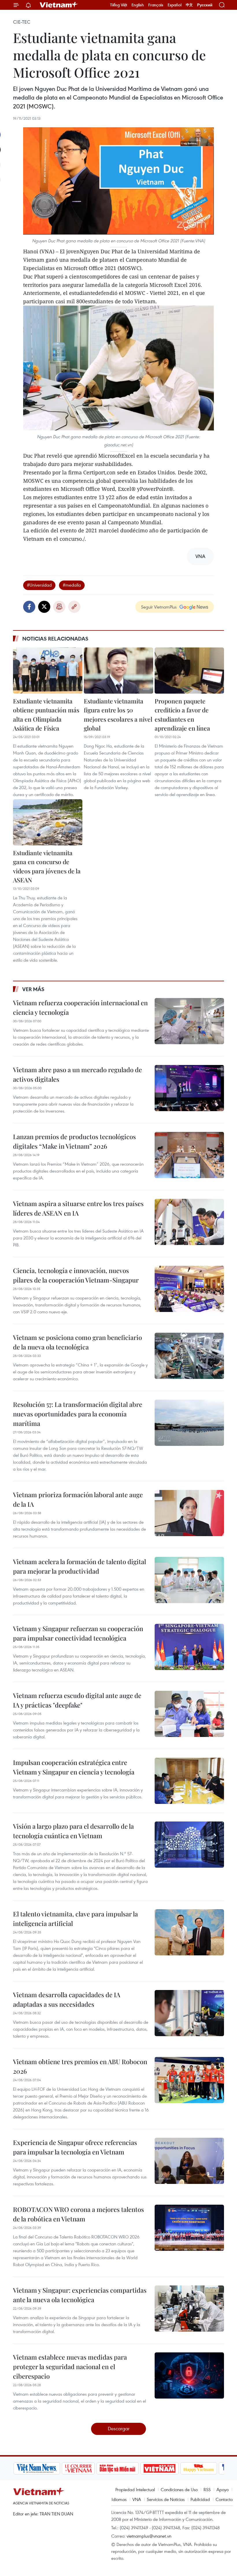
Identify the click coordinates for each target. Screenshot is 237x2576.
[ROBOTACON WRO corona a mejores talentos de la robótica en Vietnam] (189, 2228)
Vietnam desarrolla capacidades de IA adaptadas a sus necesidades (67, 1999)
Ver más (33, 989)
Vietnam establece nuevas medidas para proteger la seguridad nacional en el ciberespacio (70, 2367)
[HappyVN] (198, 2468)
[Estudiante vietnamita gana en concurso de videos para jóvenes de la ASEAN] (48, 822)
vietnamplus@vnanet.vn (149, 2536)
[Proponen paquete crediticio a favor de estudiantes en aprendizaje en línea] (189, 671)
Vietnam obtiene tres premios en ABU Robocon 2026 (80, 2066)
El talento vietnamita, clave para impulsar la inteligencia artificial (75, 1919)
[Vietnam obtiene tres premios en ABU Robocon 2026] (189, 2080)
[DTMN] (117, 2468)
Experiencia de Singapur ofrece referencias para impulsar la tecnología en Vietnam (75, 2147)
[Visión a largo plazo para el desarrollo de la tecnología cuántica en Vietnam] (189, 1845)
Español (175, 5)
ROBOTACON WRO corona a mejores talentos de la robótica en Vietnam (78, 2214)
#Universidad (39, 585)
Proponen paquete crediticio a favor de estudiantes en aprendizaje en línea (182, 715)
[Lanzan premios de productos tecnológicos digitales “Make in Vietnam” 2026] (189, 1155)
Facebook (29, 607)
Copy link (74, 607)
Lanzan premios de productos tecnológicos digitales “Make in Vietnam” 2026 (74, 1141)
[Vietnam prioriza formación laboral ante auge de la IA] (189, 1513)
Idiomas (119, 2499)
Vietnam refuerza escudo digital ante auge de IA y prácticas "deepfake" (77, 1700)
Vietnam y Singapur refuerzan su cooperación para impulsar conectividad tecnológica (78, 1633)
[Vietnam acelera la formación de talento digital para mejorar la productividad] (189, 1580)
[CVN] (78, 2468)
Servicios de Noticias (166, 2499)
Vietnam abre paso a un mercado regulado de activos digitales (77, 1074)
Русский (205, 5)
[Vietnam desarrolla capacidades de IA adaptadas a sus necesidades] (189, 2013)
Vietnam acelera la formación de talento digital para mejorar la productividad (79, 1566)
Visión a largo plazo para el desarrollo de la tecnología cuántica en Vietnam (73, 1831)
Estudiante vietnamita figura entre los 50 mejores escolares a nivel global (118, 715)
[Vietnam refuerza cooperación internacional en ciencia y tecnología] (189, 1021)
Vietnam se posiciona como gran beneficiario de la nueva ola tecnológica (77, 1342)
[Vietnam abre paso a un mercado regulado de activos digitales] (189, 1088)
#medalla (72, 585)
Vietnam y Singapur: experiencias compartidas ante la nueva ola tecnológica (80, 2295)
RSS (207, 2489)
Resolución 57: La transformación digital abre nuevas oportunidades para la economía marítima (78, 1414)
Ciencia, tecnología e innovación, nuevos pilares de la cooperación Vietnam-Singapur (76, 1275)
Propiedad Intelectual (135, 2489)
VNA (137, 2499)
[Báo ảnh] (159, 2468)
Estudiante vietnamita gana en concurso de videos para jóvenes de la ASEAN (47, 866)
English (138, 5)
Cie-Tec (22, 22)
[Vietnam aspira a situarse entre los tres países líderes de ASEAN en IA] (189, 1222)
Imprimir (59, 607)
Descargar (119, 2428)
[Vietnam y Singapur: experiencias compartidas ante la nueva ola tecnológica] (189, 2309)
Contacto (224, 2499)
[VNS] (36, 2468)
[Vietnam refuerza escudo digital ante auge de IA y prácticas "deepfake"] (189, 1714)
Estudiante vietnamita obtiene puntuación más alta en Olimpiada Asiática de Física (46, 715)
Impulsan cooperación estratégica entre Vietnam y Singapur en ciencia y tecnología (74, 1767)
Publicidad (200, 2499)
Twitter (44, 607)
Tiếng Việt (119, 5)
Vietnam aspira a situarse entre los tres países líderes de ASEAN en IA (78, 1208)
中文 (189, 5)
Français (156, 5)
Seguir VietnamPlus (159, 607)
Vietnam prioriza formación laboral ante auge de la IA (78, 1499)
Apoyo (223, 2489)
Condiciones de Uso (179, 2489)
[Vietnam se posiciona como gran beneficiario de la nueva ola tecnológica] (189, 1356)
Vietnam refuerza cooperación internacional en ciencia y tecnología (80, 1007)
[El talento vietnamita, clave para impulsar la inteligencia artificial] (189, 1932)
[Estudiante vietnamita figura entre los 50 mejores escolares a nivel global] (118, 671)
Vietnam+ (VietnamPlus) (59, 5)
